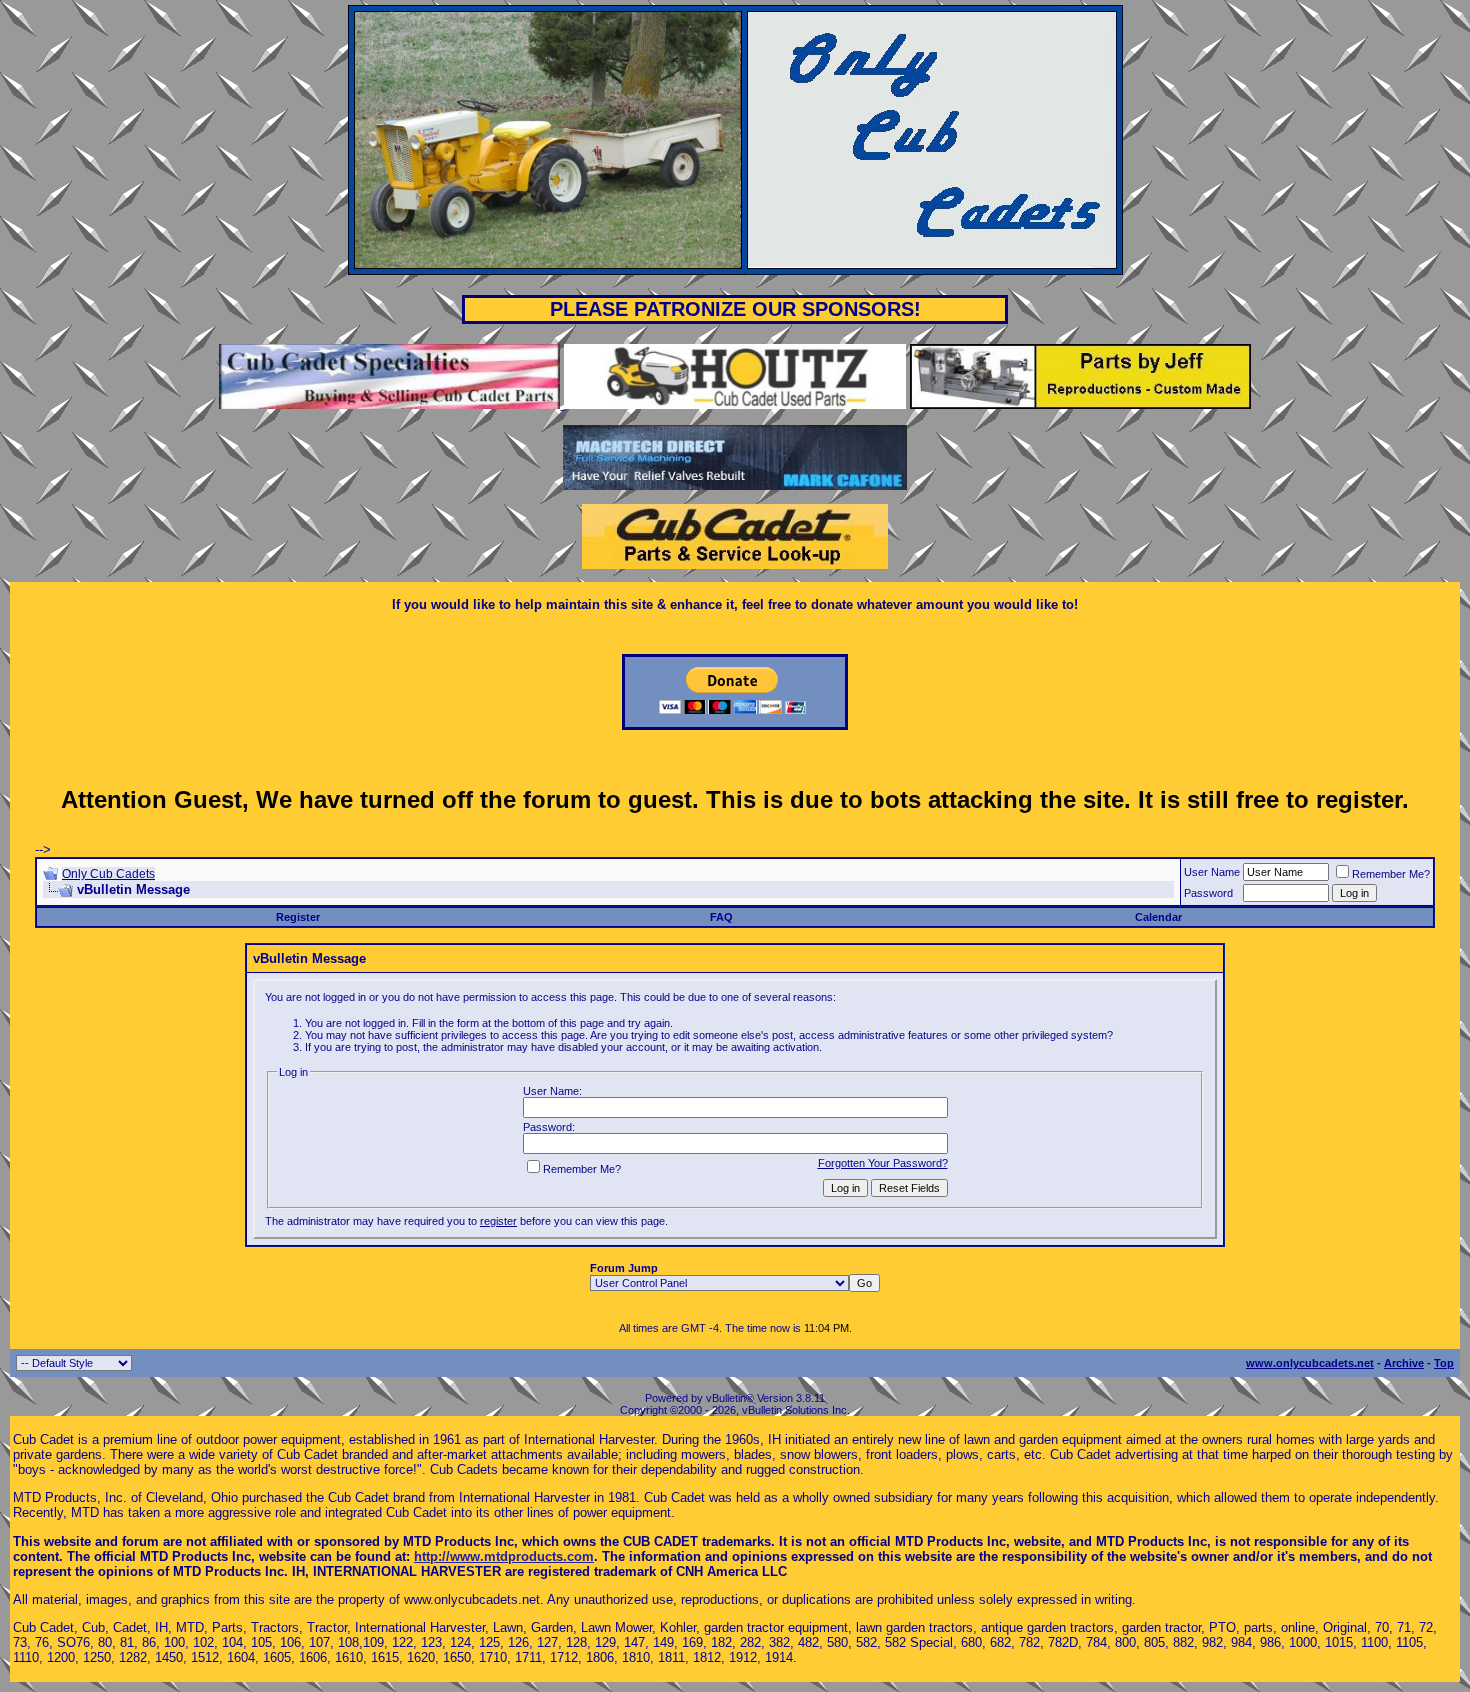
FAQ (721, 917)
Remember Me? (1391, 874)
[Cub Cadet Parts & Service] (735, 564)
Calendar (1158, 917)
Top (1444, 1363)
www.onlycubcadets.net (1310, 1363)
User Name (1212, 872)
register (498, 1221)
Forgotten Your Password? (883, 1163)
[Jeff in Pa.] (1080, 404)
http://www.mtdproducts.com (504, 1556)
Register (298, 917)
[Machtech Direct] (734, 485)
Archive (1404, 1363)
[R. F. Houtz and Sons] (734, 404)
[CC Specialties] (391, 404)
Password (1208, 893)
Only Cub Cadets (108, 874)
